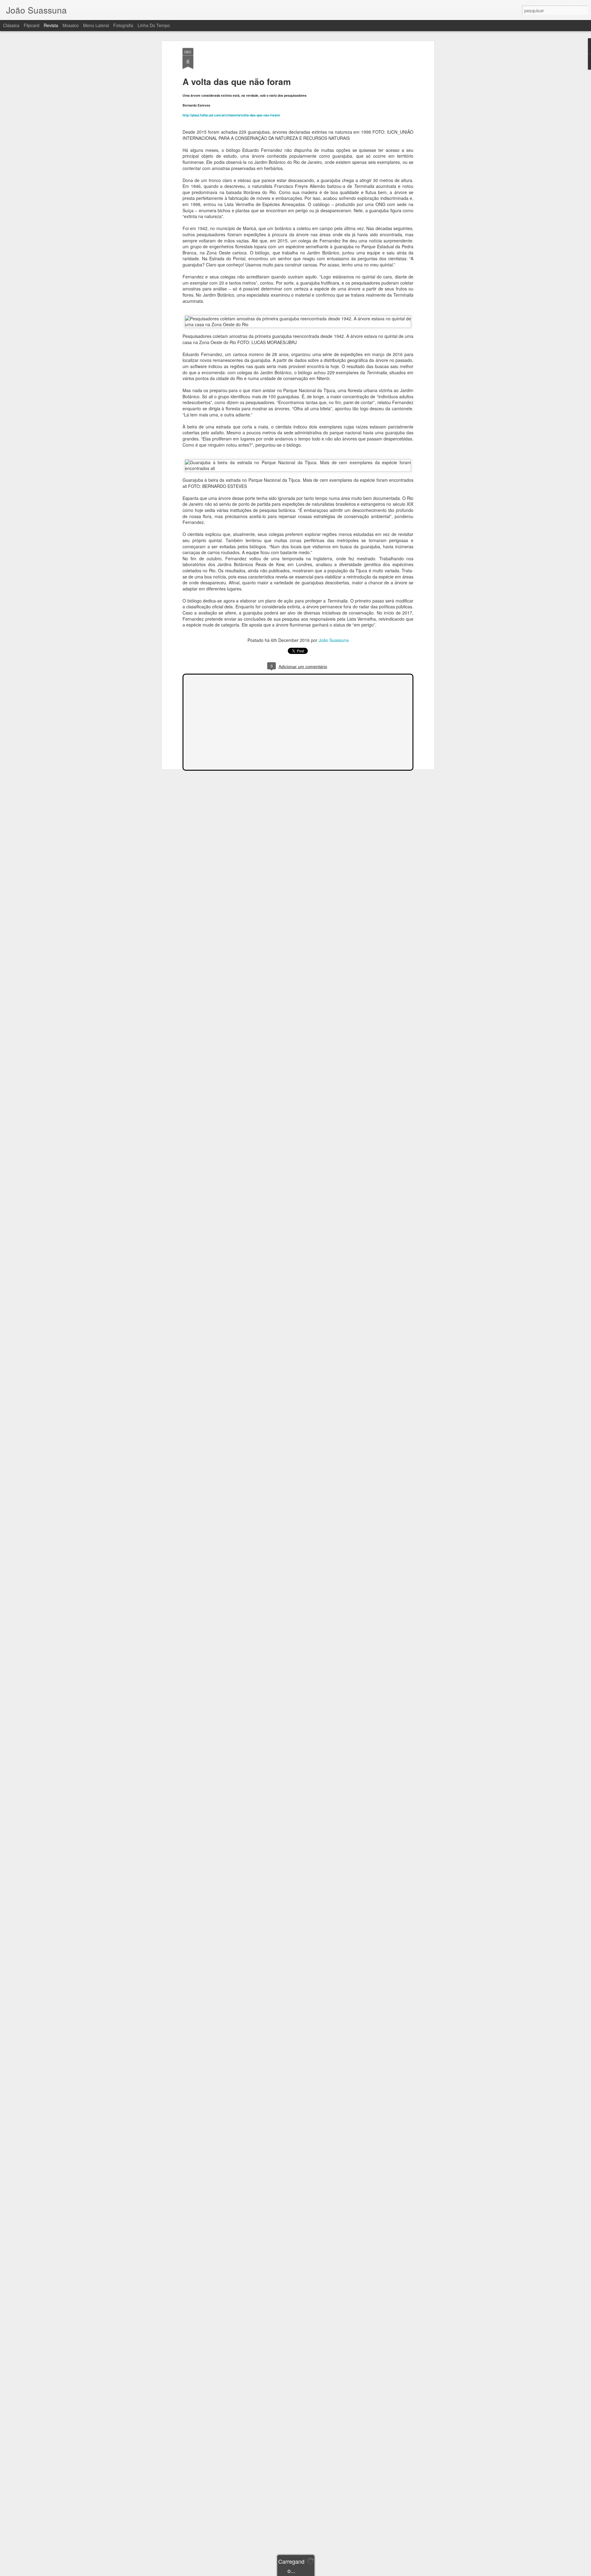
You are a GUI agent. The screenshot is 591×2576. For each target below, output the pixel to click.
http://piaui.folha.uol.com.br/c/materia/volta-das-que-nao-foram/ (231, 115)
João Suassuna (334, 640)
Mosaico (71, 25)
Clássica (11, 25)
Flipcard (32, 25)
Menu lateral (96, 25)
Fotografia (123, 25)
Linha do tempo (154, 25)
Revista (51, 25)
